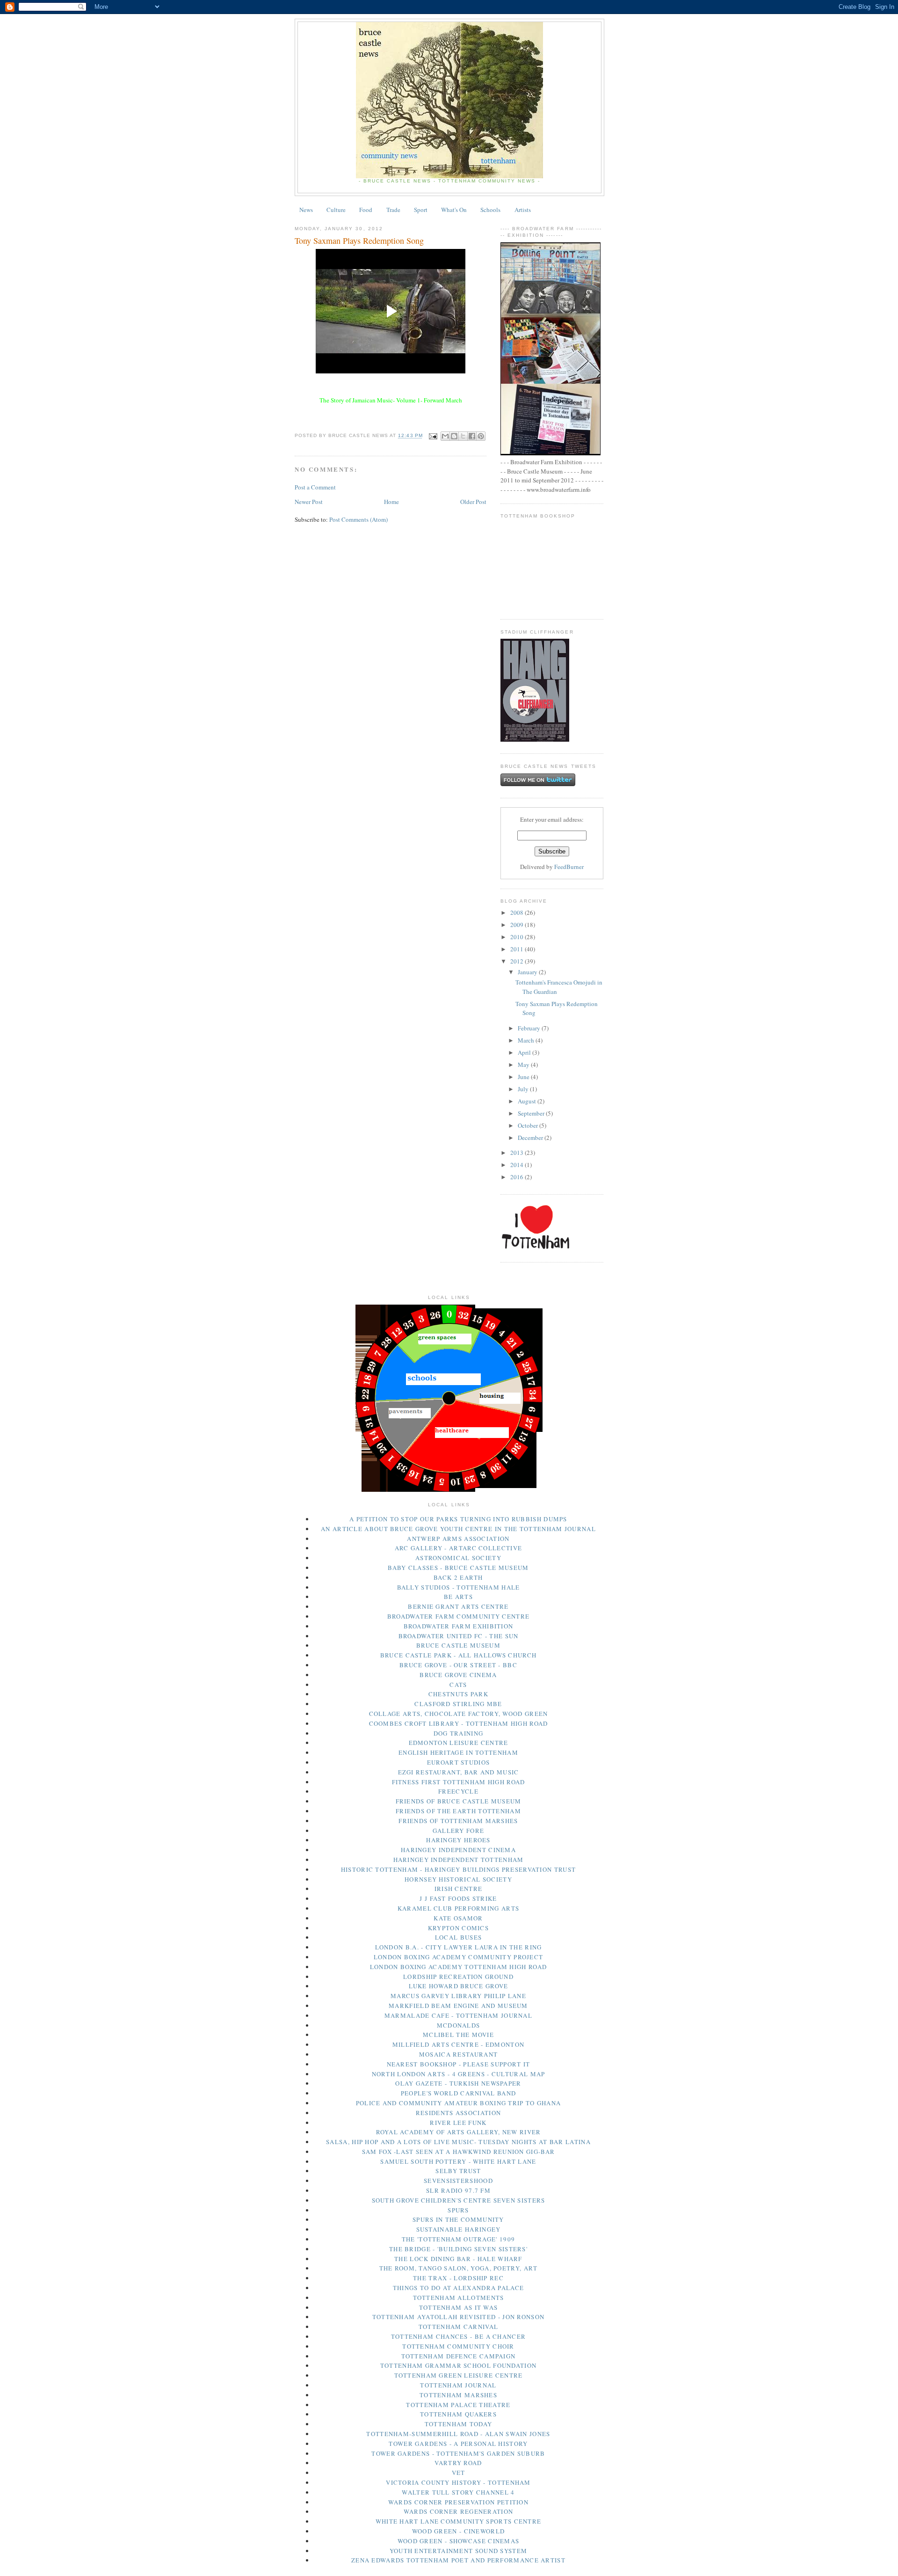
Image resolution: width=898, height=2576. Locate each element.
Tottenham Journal (458, 2385)
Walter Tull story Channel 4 (458, 2492)
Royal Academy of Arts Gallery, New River (459, 2132)
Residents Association (458, 2113)
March (527, 1040)
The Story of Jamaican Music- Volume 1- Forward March (391, 400)
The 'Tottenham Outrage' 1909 (458, 2239)
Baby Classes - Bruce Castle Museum (458, 1568)
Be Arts (458, 1597)
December (531, 1138)
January (528, 972)
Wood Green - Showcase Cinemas (459, 2541)
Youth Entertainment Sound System (459, 2551)
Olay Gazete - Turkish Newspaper (458, 2083)
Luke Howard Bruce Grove (459, 1986)
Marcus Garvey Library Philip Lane (458, 1996)
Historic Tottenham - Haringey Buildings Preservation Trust (458, 1869)
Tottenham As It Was (459, 2307)
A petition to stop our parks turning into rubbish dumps (458, 1519)
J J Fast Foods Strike (458, 1898)
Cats (458, 1685)
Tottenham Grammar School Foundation (459, 2365)
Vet (459, 2473)
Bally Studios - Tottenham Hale (459, 1587)
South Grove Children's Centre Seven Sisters (459, 2200)
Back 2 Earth (458, 1577)
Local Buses (458, 1937)
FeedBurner (569, 867)
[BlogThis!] (454, 436)
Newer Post (309, 502)
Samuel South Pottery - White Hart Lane (458, 2161)
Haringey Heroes (458, 1840)
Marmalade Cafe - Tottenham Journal (458, 2015)
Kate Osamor (458, 1918)
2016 (518, 1177)
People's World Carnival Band (458, 2093)
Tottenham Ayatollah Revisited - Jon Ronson (459, 2317)
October (529, 1125)
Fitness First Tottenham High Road (459, 1782)
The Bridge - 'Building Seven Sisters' (458, 2249)
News (306, 210)
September (532, 1113)
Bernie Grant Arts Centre (458, 1606)
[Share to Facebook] (472, 436)
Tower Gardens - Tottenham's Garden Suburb (458, 2453)
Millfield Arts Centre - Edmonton (459, 2044)
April (525, 1052)
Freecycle (458, 1791)
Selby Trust (458, 2171)
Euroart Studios (459, 1762)
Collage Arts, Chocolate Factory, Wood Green (459, 1714)
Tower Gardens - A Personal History (458, 2444)
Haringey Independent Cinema (458, 1850)
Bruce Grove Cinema (458, 1675)
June (524, 1077)
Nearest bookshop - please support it (459, 2064)
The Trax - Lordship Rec (458, 2278)
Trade (393, 210)
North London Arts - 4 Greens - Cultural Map (459, 2074)
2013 (518, 1153)
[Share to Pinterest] (481, 436)
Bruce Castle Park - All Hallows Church (458, 1655)
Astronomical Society (458, 1558)
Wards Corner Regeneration (459, 2511)
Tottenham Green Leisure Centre (459, 2375)
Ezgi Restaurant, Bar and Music (459, 1772)
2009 (518, 925)
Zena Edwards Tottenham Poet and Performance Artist (458, 2560)
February (530, 1028)
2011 (518, 949)
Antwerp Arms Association (458, 1539)
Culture (336, 210)
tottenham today (459, 2424)
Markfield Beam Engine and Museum (458, 2006)
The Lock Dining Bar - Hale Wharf (458, 2259)
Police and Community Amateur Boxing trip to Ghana (459, 2103)
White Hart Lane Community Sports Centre (459, 2521)
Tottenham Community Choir (458, 2346)
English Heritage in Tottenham (458, 1752)
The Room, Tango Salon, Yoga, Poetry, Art (459, 2268)
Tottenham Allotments (459, 2298)
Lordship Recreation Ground (458, 1977)
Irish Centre (459, 1889)
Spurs (458, 2210)
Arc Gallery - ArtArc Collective (458, 1548)
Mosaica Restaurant (458, 2054)
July (524, 1089)
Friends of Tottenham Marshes (458, 1821)
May (524, 1065)
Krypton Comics (458, 1928)
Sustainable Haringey (459, 2229)
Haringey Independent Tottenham (459, 1860)
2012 (518, 961)
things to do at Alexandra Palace (459, 2288)
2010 (518, 937)
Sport (421, 210)
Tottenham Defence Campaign (459, 2356)
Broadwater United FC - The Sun (459, 1636)
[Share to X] (463, 436)
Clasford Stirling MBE (458, 1704)
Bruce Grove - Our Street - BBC (458, 1665)
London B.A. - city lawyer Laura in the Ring (459, 1947)
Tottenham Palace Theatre (458, 2405)
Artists (523, 210)
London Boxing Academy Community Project (459, 1957)
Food (366, 210)
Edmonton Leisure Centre (459, 1743)
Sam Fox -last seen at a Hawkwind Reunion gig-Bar (458, 2152)
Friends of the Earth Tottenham (458, 1811)
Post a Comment (315, 487)
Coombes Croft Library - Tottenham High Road (459, 1723)
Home (391, 502)
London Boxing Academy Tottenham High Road (458, 1967)
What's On (454, 210)
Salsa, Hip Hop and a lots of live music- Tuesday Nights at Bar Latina (458, 2142)
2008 (518, 912)
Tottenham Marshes (458, 2395)
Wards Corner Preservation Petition (458, 2502)
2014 (518, 1165)
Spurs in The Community (458, 2219)
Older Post (473, 502)
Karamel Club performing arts (458, 1908)
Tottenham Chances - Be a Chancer (459, 2336)
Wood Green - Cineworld (459, 2531)
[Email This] (445, 436)
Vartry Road (458, 2463)
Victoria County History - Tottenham (458, 2482)
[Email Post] (433, 436)
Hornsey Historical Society (458, 1879)
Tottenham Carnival (458, 2327)
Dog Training (459, 1733)
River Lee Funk (458, 2123)
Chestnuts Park (458, 1694)
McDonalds (459, 2025)
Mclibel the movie (458, 2035)
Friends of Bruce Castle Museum (459, 1801)
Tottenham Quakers (458, 2414)
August (528, 1101)
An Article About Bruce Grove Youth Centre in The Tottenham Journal (458, 1529)
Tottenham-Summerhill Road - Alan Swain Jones (458, 2434)
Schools (490, 210)
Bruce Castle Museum (458, 1645)
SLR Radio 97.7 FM (458, 2190)
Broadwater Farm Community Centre (459, 1616)
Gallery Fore (459, 1831)
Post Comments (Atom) (358, 519)
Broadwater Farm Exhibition (459, 1626)
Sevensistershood (458, 2181)
